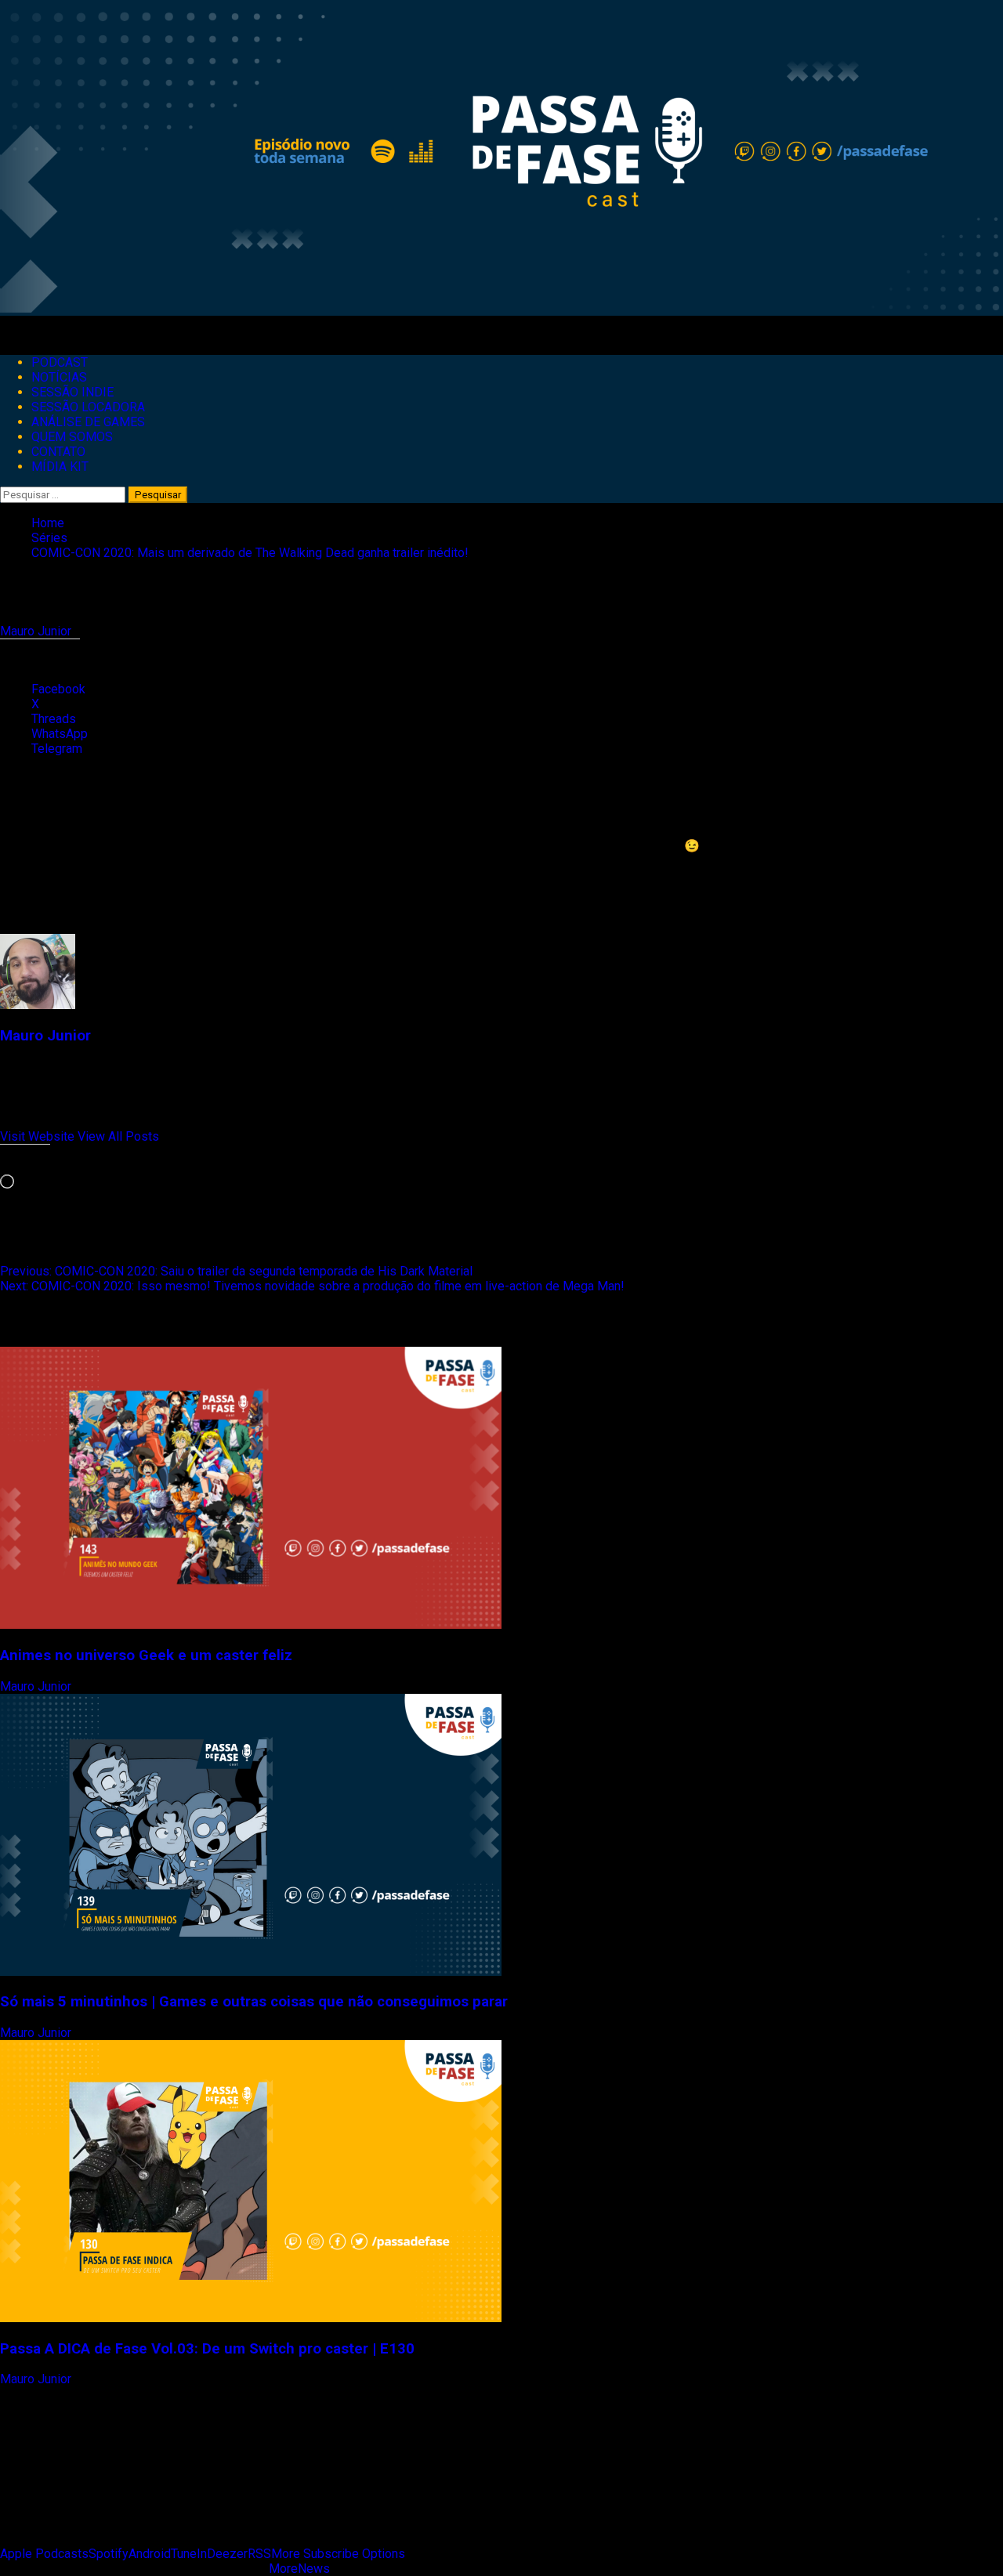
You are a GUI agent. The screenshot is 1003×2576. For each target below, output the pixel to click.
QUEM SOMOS (72, 437)
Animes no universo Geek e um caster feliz (146, 1655)
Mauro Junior (37, 631)
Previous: (236, 1271)
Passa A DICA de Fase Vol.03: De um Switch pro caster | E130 (207, 2349)
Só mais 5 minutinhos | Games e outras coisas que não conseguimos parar (254, 2002)
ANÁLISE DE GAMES (88, 422)
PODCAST (60, 362)
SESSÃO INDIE (72, 392)
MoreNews (299, 2569)
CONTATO (58, 452)
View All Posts (118, 1136)
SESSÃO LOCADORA (88, 407)
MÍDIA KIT (60, 467)
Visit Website (39, 1136)
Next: (312, 1286)
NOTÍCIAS (59, 377)
